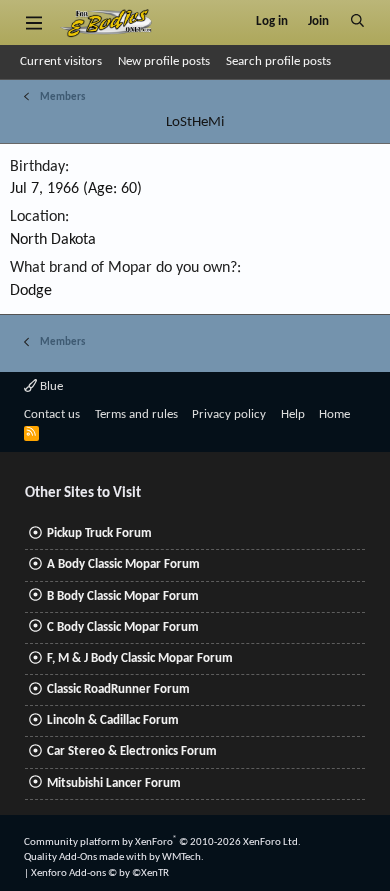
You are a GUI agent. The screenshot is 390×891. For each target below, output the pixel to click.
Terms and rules (136, 414)
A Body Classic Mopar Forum (123, 564)
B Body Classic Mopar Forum (123, 596)
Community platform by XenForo (162, 842)
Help (293, 414)
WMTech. (183, 857)
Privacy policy (229, 414)
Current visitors (61, 61)
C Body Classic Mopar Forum (123, 627)
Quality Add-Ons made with (86, 857)
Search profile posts (278, 61)
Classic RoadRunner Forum (118, 689)
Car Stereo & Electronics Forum (132, 751)
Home (334, 414)
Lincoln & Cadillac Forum (113, 720)
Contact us (52, 414)
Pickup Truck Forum (99, 533)
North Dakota (53, 240)
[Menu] (33, 22)
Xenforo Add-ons (100, 873)
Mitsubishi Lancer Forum (114, 783)
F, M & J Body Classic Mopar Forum (140, 658)
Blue (50, 386)
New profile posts (164, 61)
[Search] (357, 22)
